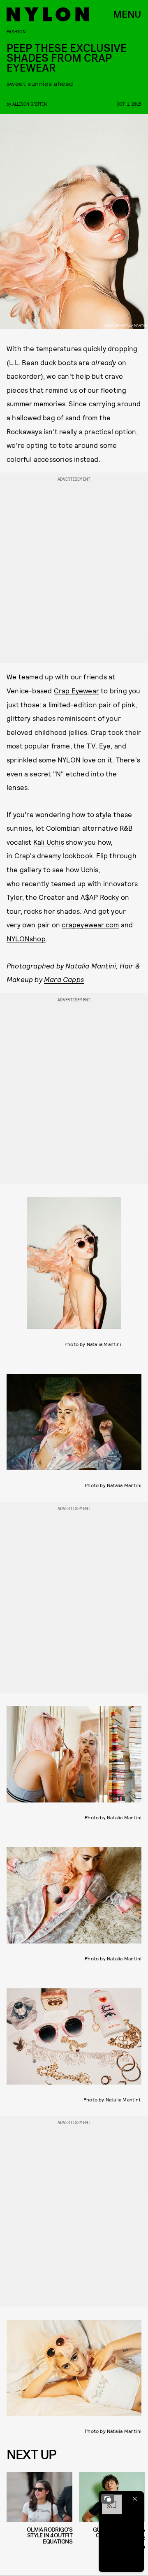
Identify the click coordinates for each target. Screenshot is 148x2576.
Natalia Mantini (91, 966)
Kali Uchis (49, 842)
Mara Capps (64, 979)
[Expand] (108, 2499)
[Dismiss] (135, 2499)
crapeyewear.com (90, 924)
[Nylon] (48, 14)
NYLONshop (26, 938)
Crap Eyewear (76, 690)
